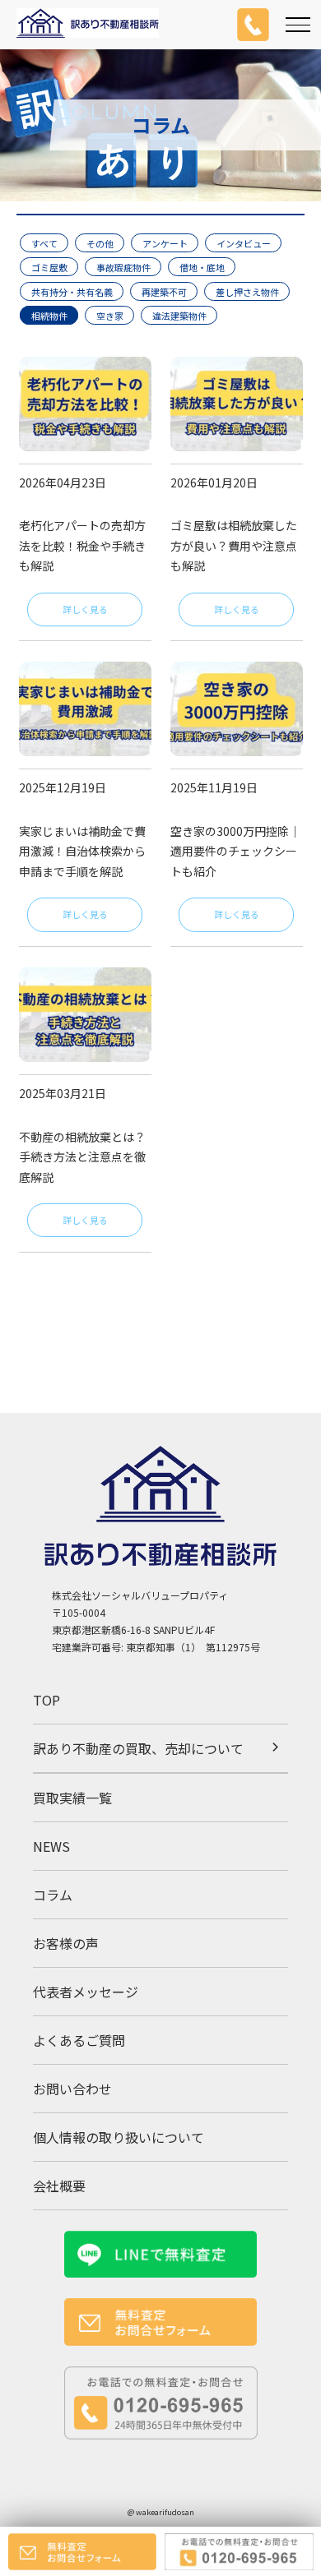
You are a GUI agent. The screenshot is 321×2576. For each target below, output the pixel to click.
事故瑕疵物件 (123, 267)
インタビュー (244, 243)
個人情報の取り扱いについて (119, 2137)
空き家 (110, 315)
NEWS (51, 1846)
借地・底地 (202, 267)
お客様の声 (66, 1943)
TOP (47, 1700)
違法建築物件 (179, 315)
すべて (44, 243)
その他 (100, 243)
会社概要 (59, 2186)
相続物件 (49, 315)
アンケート (165, 243)
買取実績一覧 (72, 1798)
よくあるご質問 (79, 2040)
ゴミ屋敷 (49, 267)
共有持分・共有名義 (72, 291)
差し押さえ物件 (247, 291)
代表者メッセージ (86, 1992)
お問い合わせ (72, 2089)
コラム (53, 1895)
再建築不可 (164, 291)
